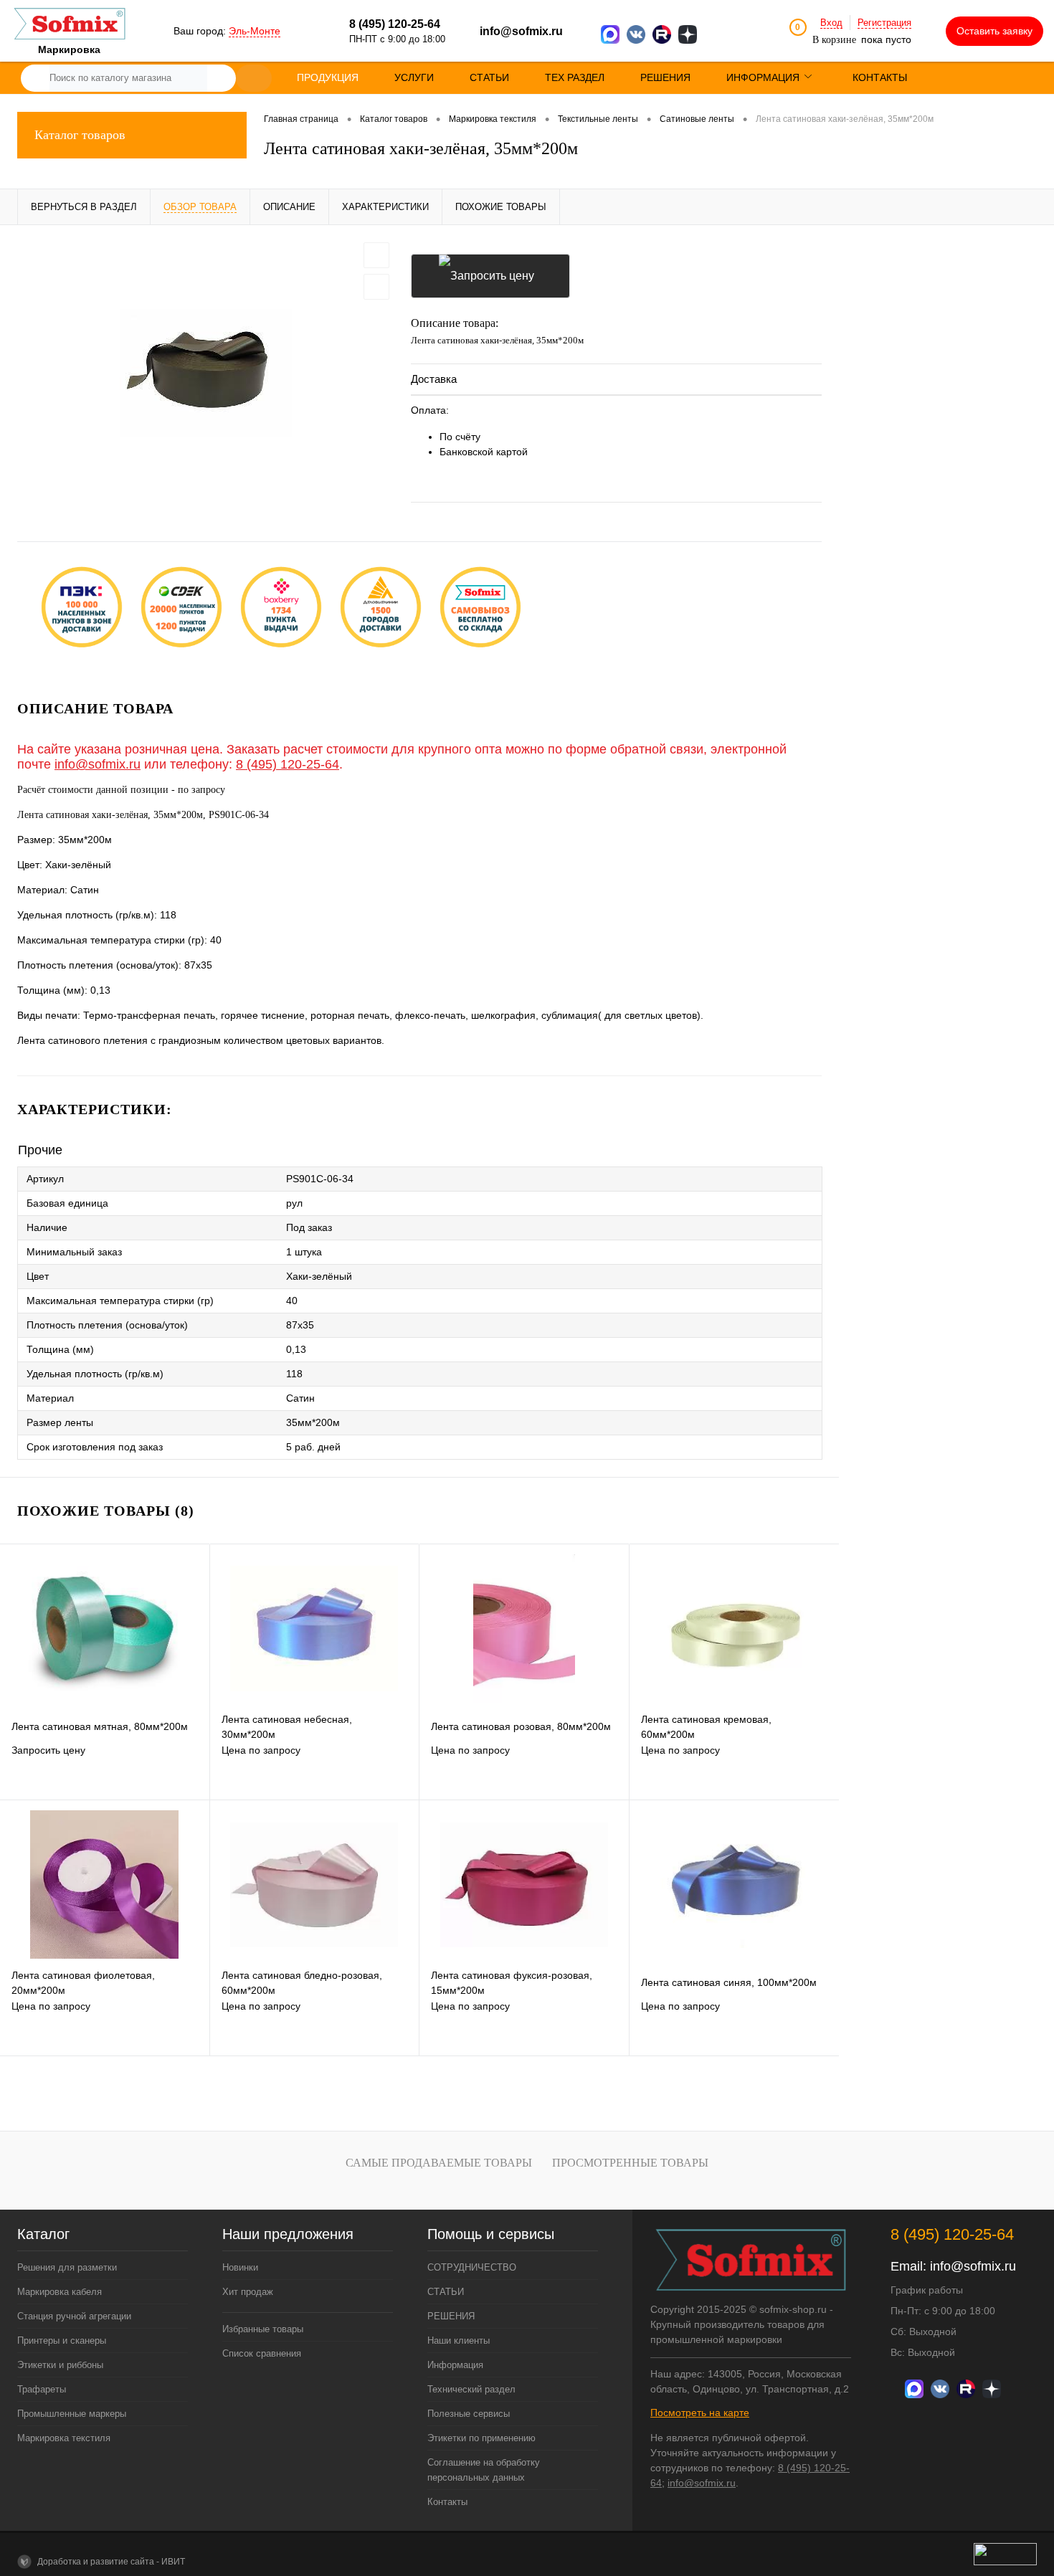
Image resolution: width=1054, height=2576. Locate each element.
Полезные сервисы (469, 2414)
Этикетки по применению (481, 2438)
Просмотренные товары (630, 2163)
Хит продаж (248, 2292)
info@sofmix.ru (521, 31)
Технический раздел (471, 2389)
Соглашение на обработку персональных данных (484, 2470)
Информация (455, 2365)
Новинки (240, 2267)
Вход (831, 23)
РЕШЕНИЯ (451, 2316)
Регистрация (884, 23)
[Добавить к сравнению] (376, 287)
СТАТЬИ (446, 2292)
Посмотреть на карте (700, 2413)
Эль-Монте (255, 31)
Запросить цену (490, 276)
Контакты (447, 2502)
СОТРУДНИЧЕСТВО (472, 2267)
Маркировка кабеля (60, 2292)
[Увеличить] (205, 373)
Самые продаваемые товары (439, 2163)
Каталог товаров (80, 135)
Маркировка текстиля (64, 2438)
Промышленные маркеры (72, 2414)
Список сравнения (262, 2353)
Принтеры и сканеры (62, 2340)
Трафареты (42, 2389)
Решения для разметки (67, 2267)
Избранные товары (263, 2329)
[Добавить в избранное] (376, 255)
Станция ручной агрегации (74, 2316)
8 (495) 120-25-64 (288, 764)
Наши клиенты (459, 2340)
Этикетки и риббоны (60, 2365)
